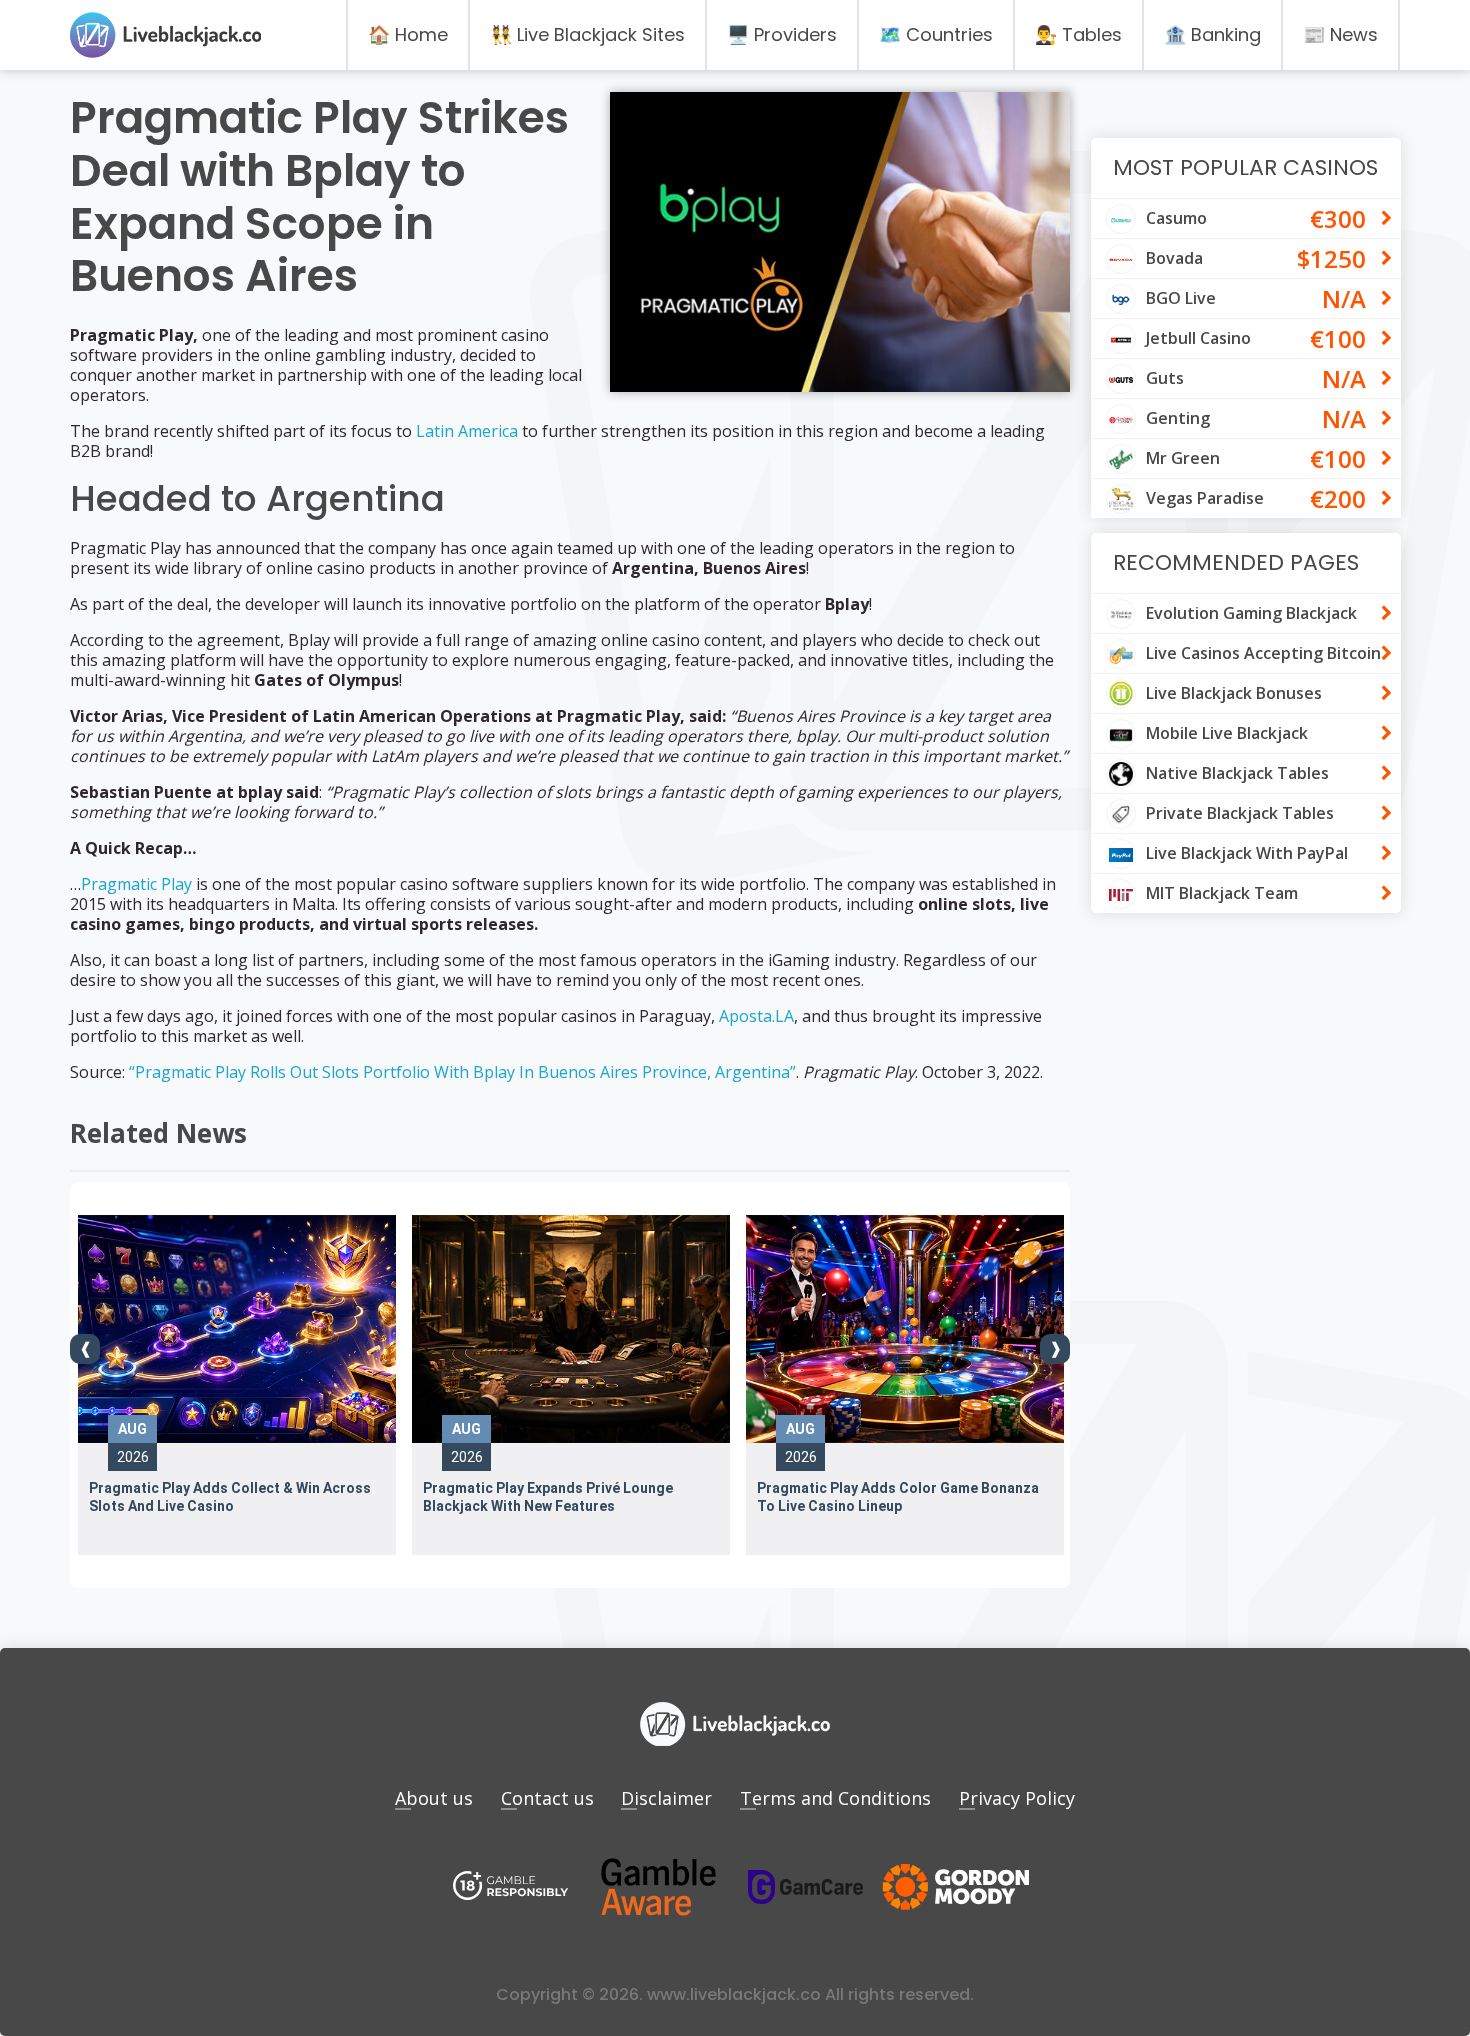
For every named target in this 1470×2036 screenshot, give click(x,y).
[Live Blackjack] (511, 1887)
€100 (1338, 338)
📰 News (1340, 34)
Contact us (547, 1798)
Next (1055, 1349)
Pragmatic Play (136, 884)
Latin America (467, 431)
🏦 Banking (1212, 34)
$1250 (1331, 258)
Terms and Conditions (835, 1798)
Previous (85, 1349)
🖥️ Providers (782, 34)
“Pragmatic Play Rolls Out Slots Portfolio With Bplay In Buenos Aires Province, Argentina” (462, 1072)
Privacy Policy (1017, 1798)
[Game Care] (806, 1886)
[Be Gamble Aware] (658, 1887)
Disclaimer (666, 1798)
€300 (1338, 218)
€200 (1338, 498)
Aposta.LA (756, 1016)
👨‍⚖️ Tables (1078, 34)
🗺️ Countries (936, 34)
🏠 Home (408, 34)
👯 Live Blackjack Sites (587, 34)
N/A (1344, 298)
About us (434, 1798)
